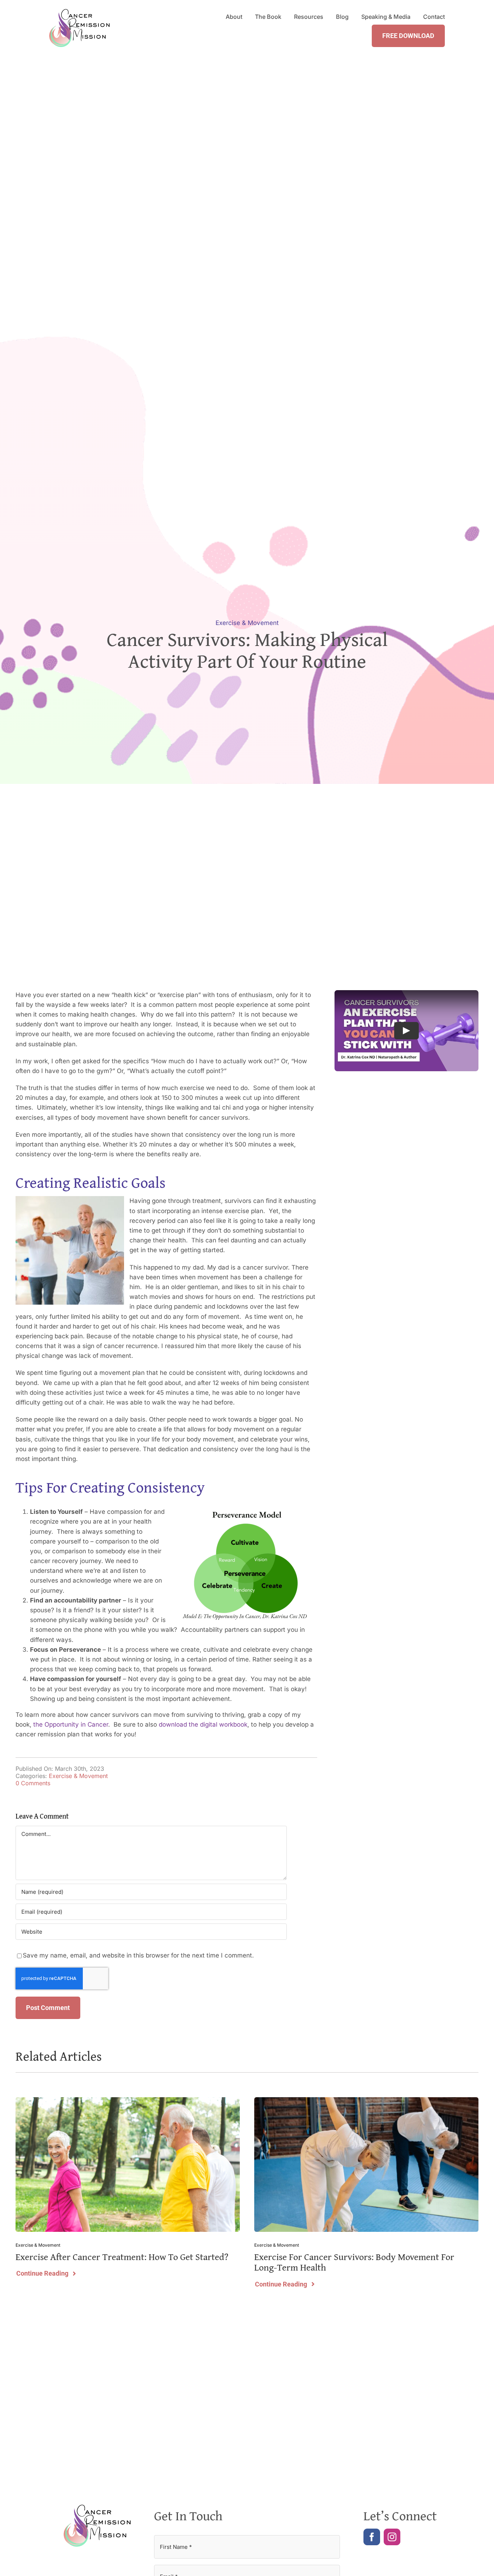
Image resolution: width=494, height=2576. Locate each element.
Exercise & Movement (247, 623)
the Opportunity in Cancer (71, 1724)
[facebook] (372, 2537)
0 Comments (33, 1783)
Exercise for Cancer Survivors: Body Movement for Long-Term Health (354, 2262)
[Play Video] (406, 1031)
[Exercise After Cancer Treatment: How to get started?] (128, 2101)
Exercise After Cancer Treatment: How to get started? (122, 2257)
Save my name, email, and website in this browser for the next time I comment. (138, 1955)
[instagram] (392, 2537)
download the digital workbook (203, 1724)
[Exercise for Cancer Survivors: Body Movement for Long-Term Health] (366, 2101)
